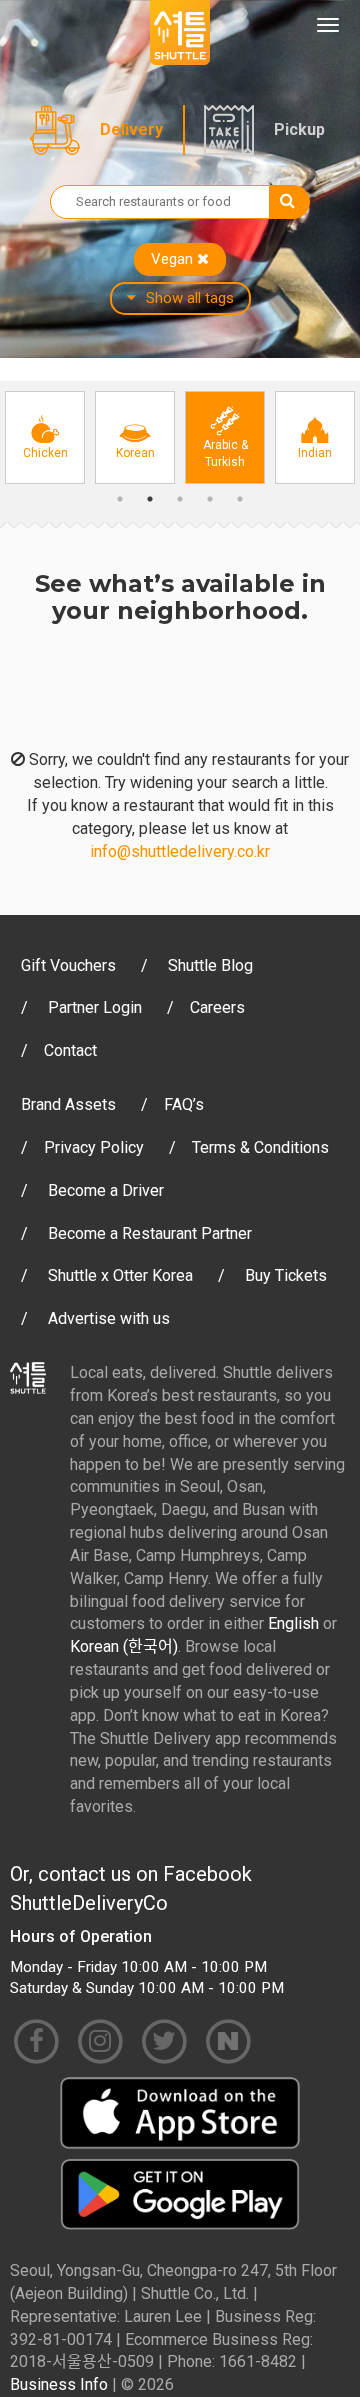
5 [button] (240, 499)
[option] (45, 437)
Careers (217, 1007)
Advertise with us (109, 1318)
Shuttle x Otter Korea (120, 1275)
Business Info (59, 2384)
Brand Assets (68, 1104)
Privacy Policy (94, 1147)
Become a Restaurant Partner (150, 1233)
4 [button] (210, 499)
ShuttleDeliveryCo (89, 1903)
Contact (70, 1050)
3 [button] (180, 499)
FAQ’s (184, 1104)
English (293, 1623)
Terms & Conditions (260, 1147)
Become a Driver (106, 1190)
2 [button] (150, 499)
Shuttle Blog (210, 965)
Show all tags (190, 298)
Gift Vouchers (68, 965)
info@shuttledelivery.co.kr (180, 851)
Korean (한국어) (124, 1646)
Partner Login (95, 1007)
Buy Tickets (286, 1275)
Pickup (299, 129)
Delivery (131, 129)
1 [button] (120, 499)
